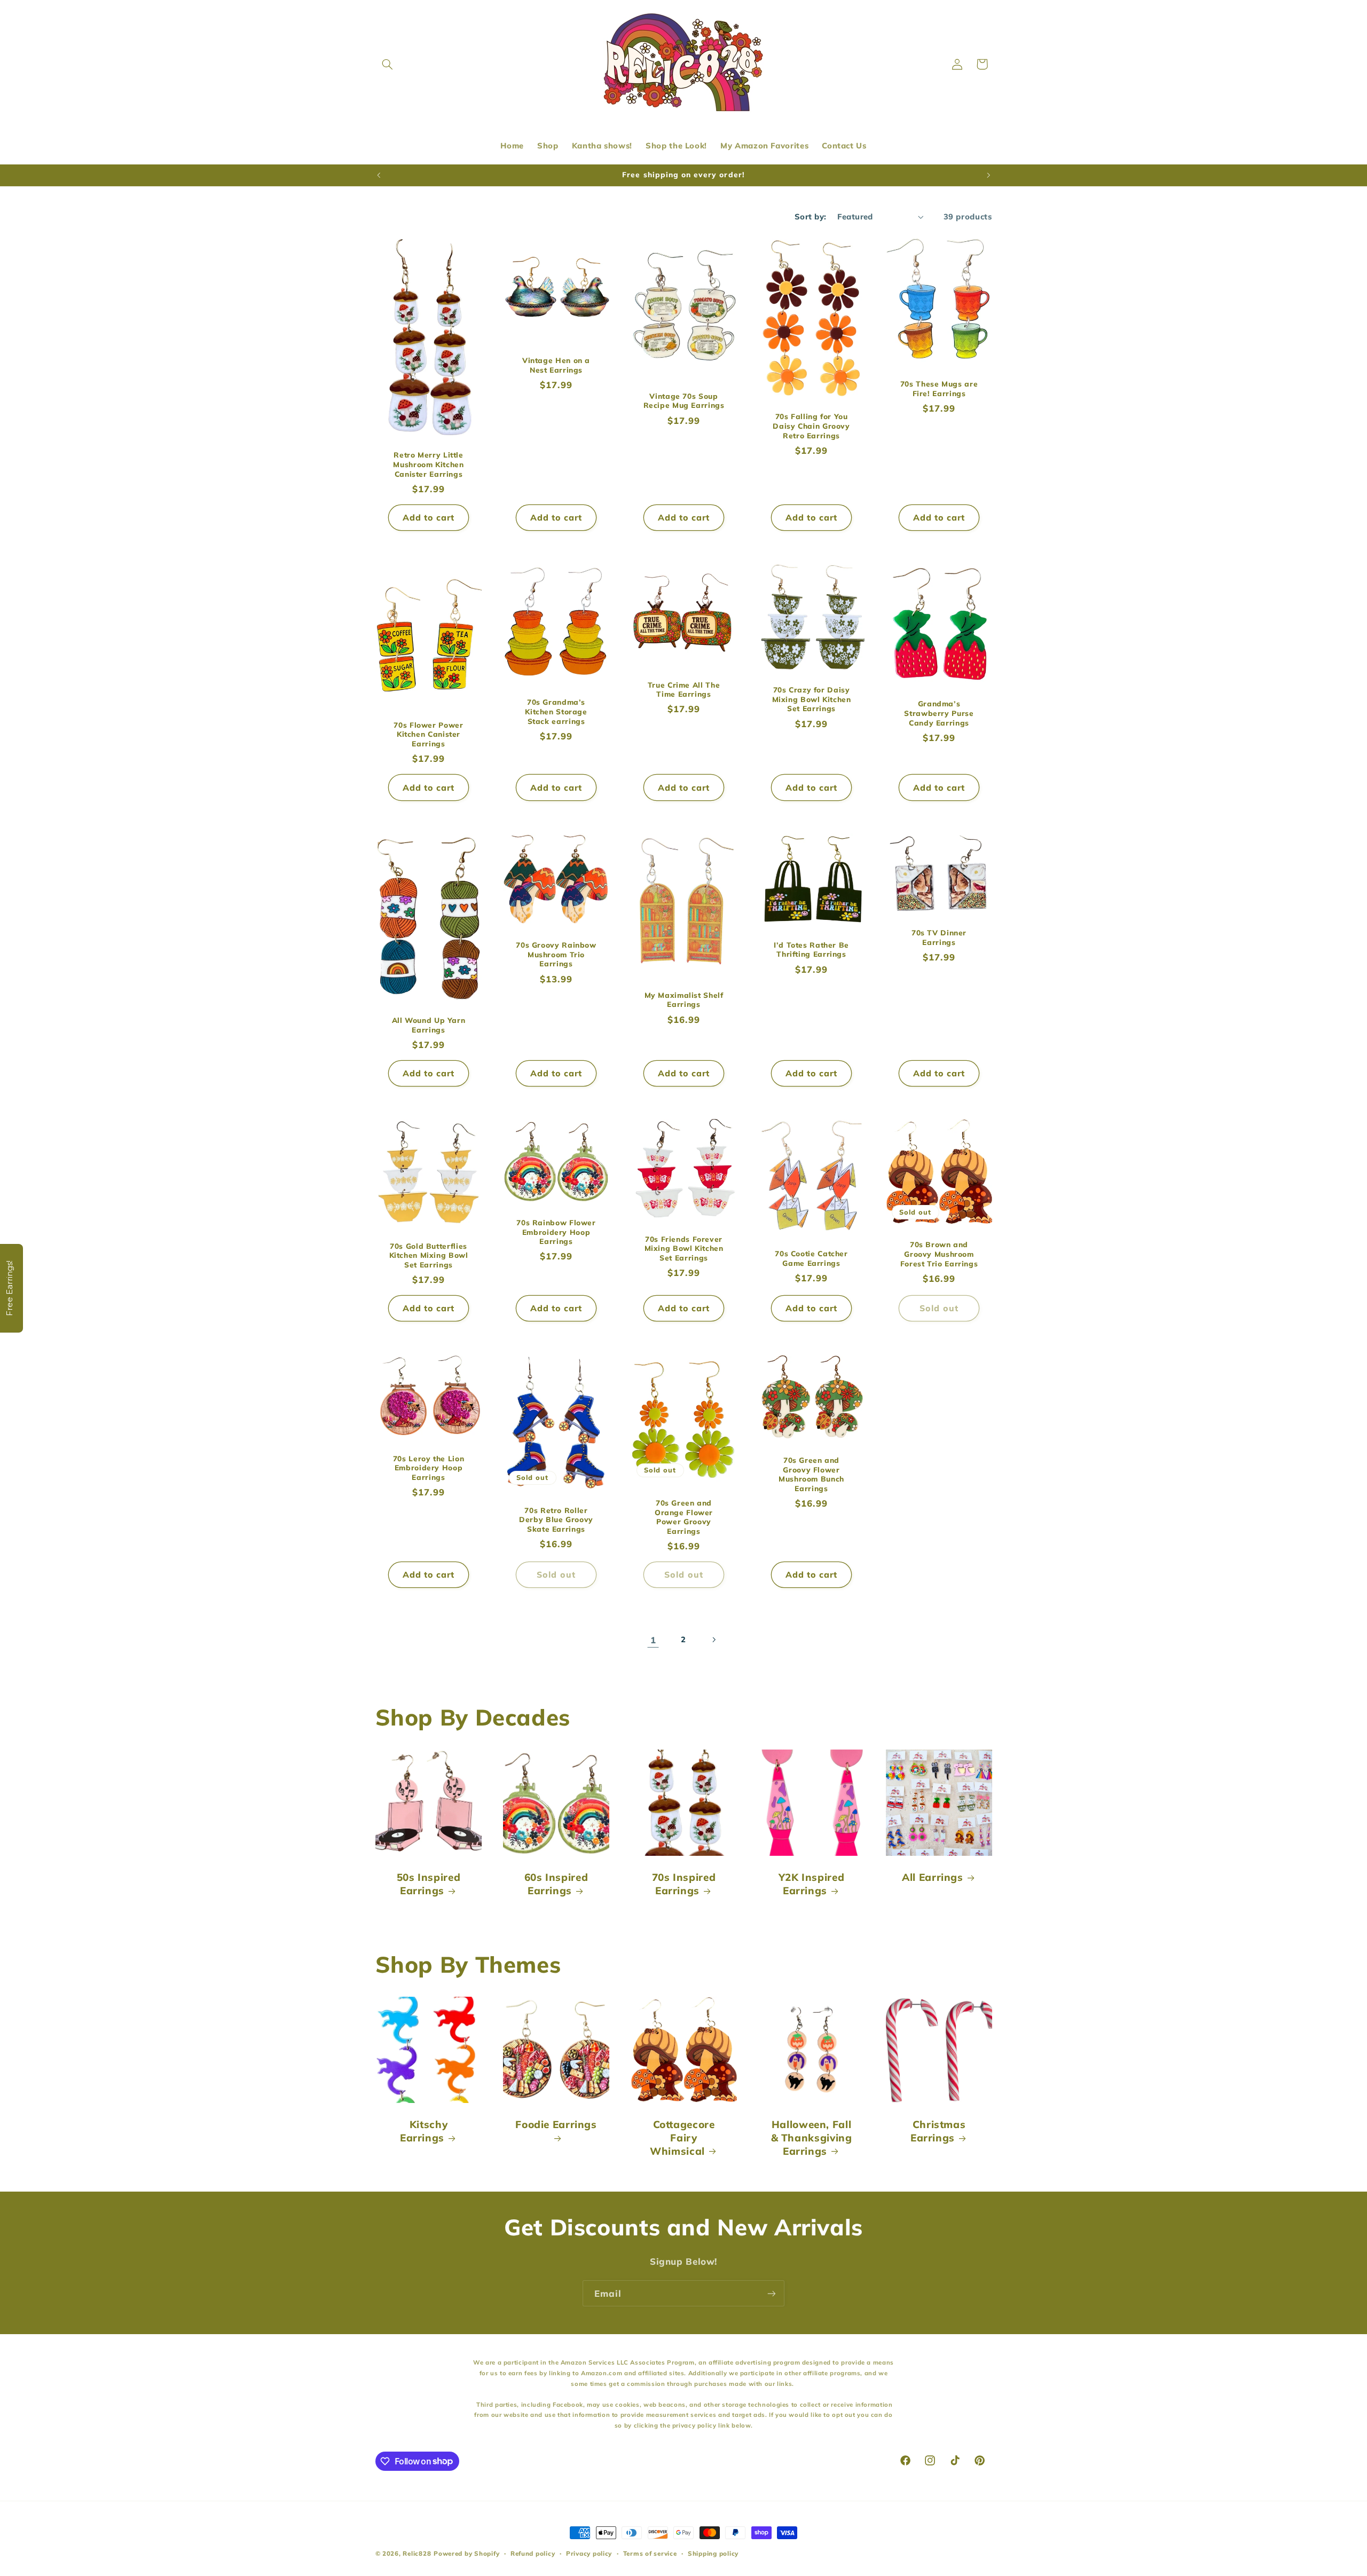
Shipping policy (713, 2553)
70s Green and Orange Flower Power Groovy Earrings (683, 1517)
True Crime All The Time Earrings (683, 690)
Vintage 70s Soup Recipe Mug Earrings (683, 401)
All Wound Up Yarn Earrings (428, 1025)
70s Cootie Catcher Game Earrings (811, 1258)
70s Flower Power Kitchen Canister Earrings (428, 734)
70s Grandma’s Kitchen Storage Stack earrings (556, 712)
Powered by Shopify (466, 2553)
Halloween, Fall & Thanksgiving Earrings (811, 2137)
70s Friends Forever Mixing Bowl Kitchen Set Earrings (683, 1248)
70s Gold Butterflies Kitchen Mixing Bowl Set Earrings (428, 1255)
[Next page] (714, 1640)
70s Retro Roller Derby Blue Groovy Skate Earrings (556, 1520)
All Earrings (933, 1877)
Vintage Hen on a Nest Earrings (556, 365)
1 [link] (653, 1640)
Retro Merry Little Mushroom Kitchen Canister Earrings (428, 464)
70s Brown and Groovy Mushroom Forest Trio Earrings (939, 1254)
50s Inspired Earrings (428, 1884)
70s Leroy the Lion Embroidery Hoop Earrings (428, 1468)
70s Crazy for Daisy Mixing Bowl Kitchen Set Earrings (811, 699)
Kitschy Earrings (423, 2131)
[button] (388, 64)
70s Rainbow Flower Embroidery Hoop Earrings (556, 1232)
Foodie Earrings (556, 2124)
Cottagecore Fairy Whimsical (682, 2137)
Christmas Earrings (937, 2131)
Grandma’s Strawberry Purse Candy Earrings (939, 713)
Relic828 (417, 2553)
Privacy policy (589, 2553)
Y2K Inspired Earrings (811, 1884)
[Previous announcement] (379, 175)
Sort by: (810, 216)
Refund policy (533, 2553)
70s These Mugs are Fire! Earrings (938, 388)
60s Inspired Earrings (556, 1884)
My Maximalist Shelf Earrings (683, 999)
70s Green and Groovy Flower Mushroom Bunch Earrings (811, 1474)
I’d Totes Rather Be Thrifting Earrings (811, 949)
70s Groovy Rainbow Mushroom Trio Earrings (556, 954)
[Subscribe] (772, 2293)
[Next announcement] (988, 175)
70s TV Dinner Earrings (938, 937)
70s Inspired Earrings (683, 1884)
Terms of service (650, 2553)
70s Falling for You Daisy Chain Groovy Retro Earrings (811, 426)
